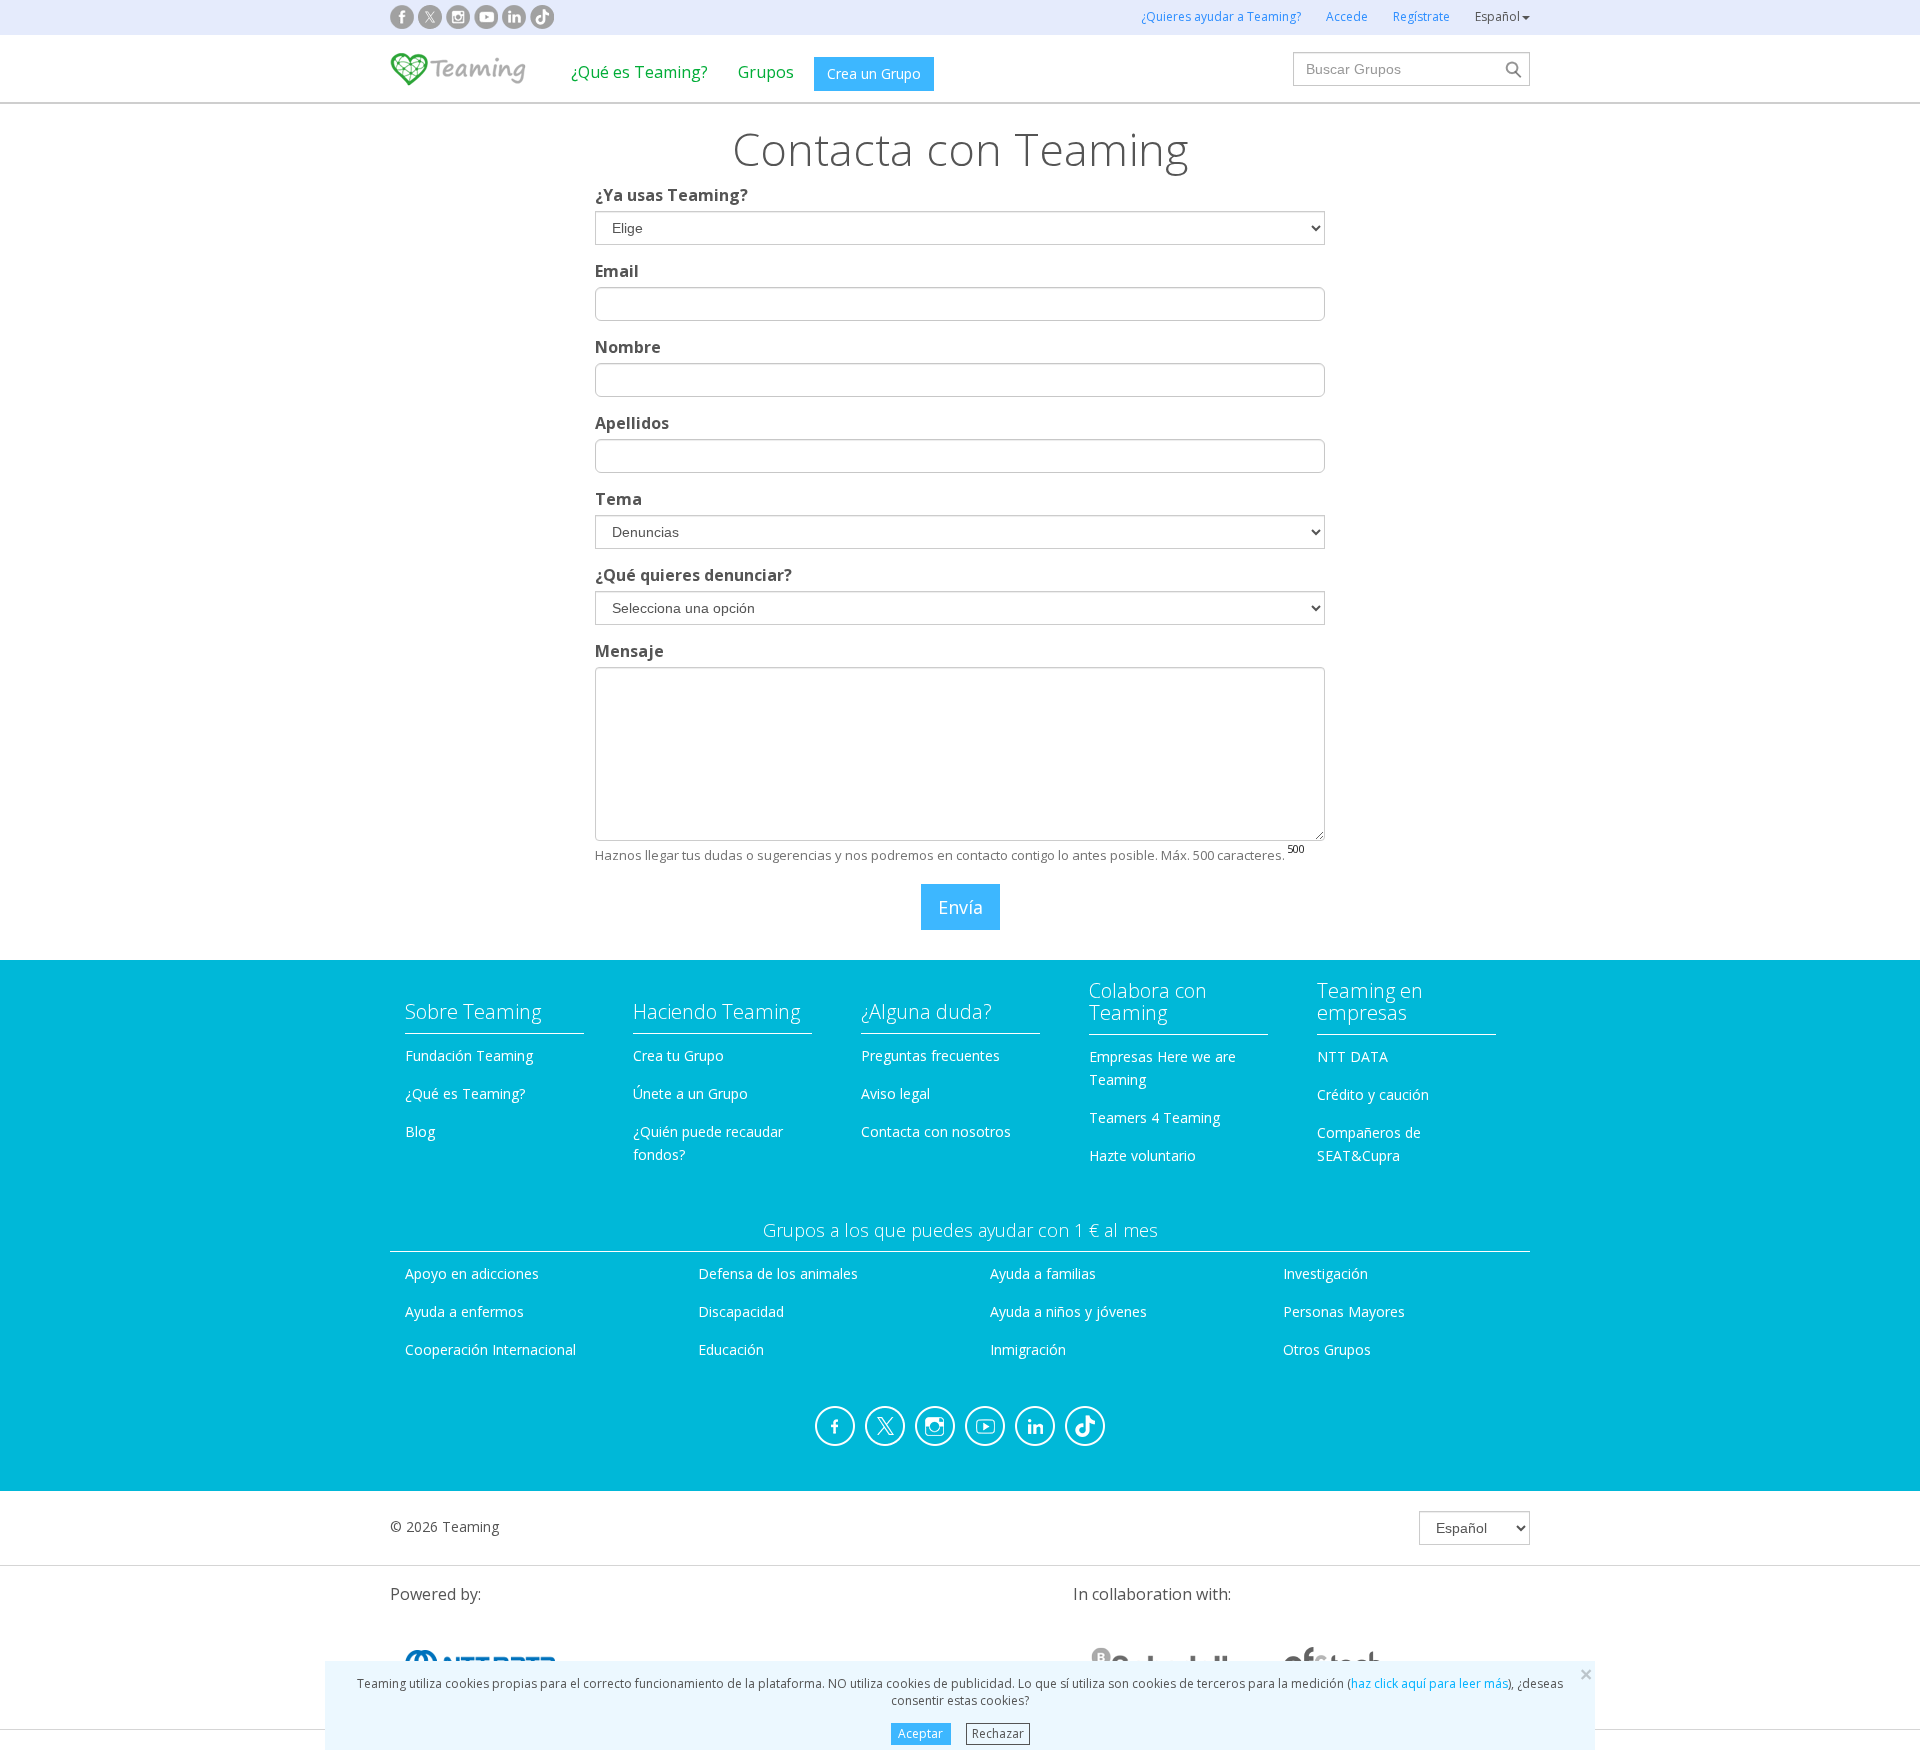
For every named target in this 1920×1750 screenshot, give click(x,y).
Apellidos (632, 423)
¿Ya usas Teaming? (671, 195)
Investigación (1325, 1273)
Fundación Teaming (469, 1055)
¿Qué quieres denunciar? (693, 575)
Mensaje (629, 651)
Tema (618, 499)
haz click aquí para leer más (1429, 1683)
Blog (420, 1131)
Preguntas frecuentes (930, 1055)
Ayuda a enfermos (464, 1311)
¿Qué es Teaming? (639, 72)
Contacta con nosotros (936, 1131)
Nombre (628, 347)
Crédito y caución (1373, 1094)
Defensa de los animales (778, 1273)
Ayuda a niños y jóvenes (1068, 1311)
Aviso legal (895, 1093)
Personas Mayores (1344, 1311)
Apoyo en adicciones (472, 1273)
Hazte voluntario (1142, 1155)
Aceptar (920, 1733)
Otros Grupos (1327, 1349)
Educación (731, 1349)
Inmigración (1028, 1349)
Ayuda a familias (1043, 1273)
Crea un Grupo (874, 73)
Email (617, 271)
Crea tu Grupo (678, 1055)
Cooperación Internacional (490, 1349)
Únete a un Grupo (690, 1093)
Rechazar (998, 1733)
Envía (960, 907)
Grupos (766, 72)
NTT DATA (1352, 1056)
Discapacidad (741, 1311)
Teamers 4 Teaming (1154, 1117)
